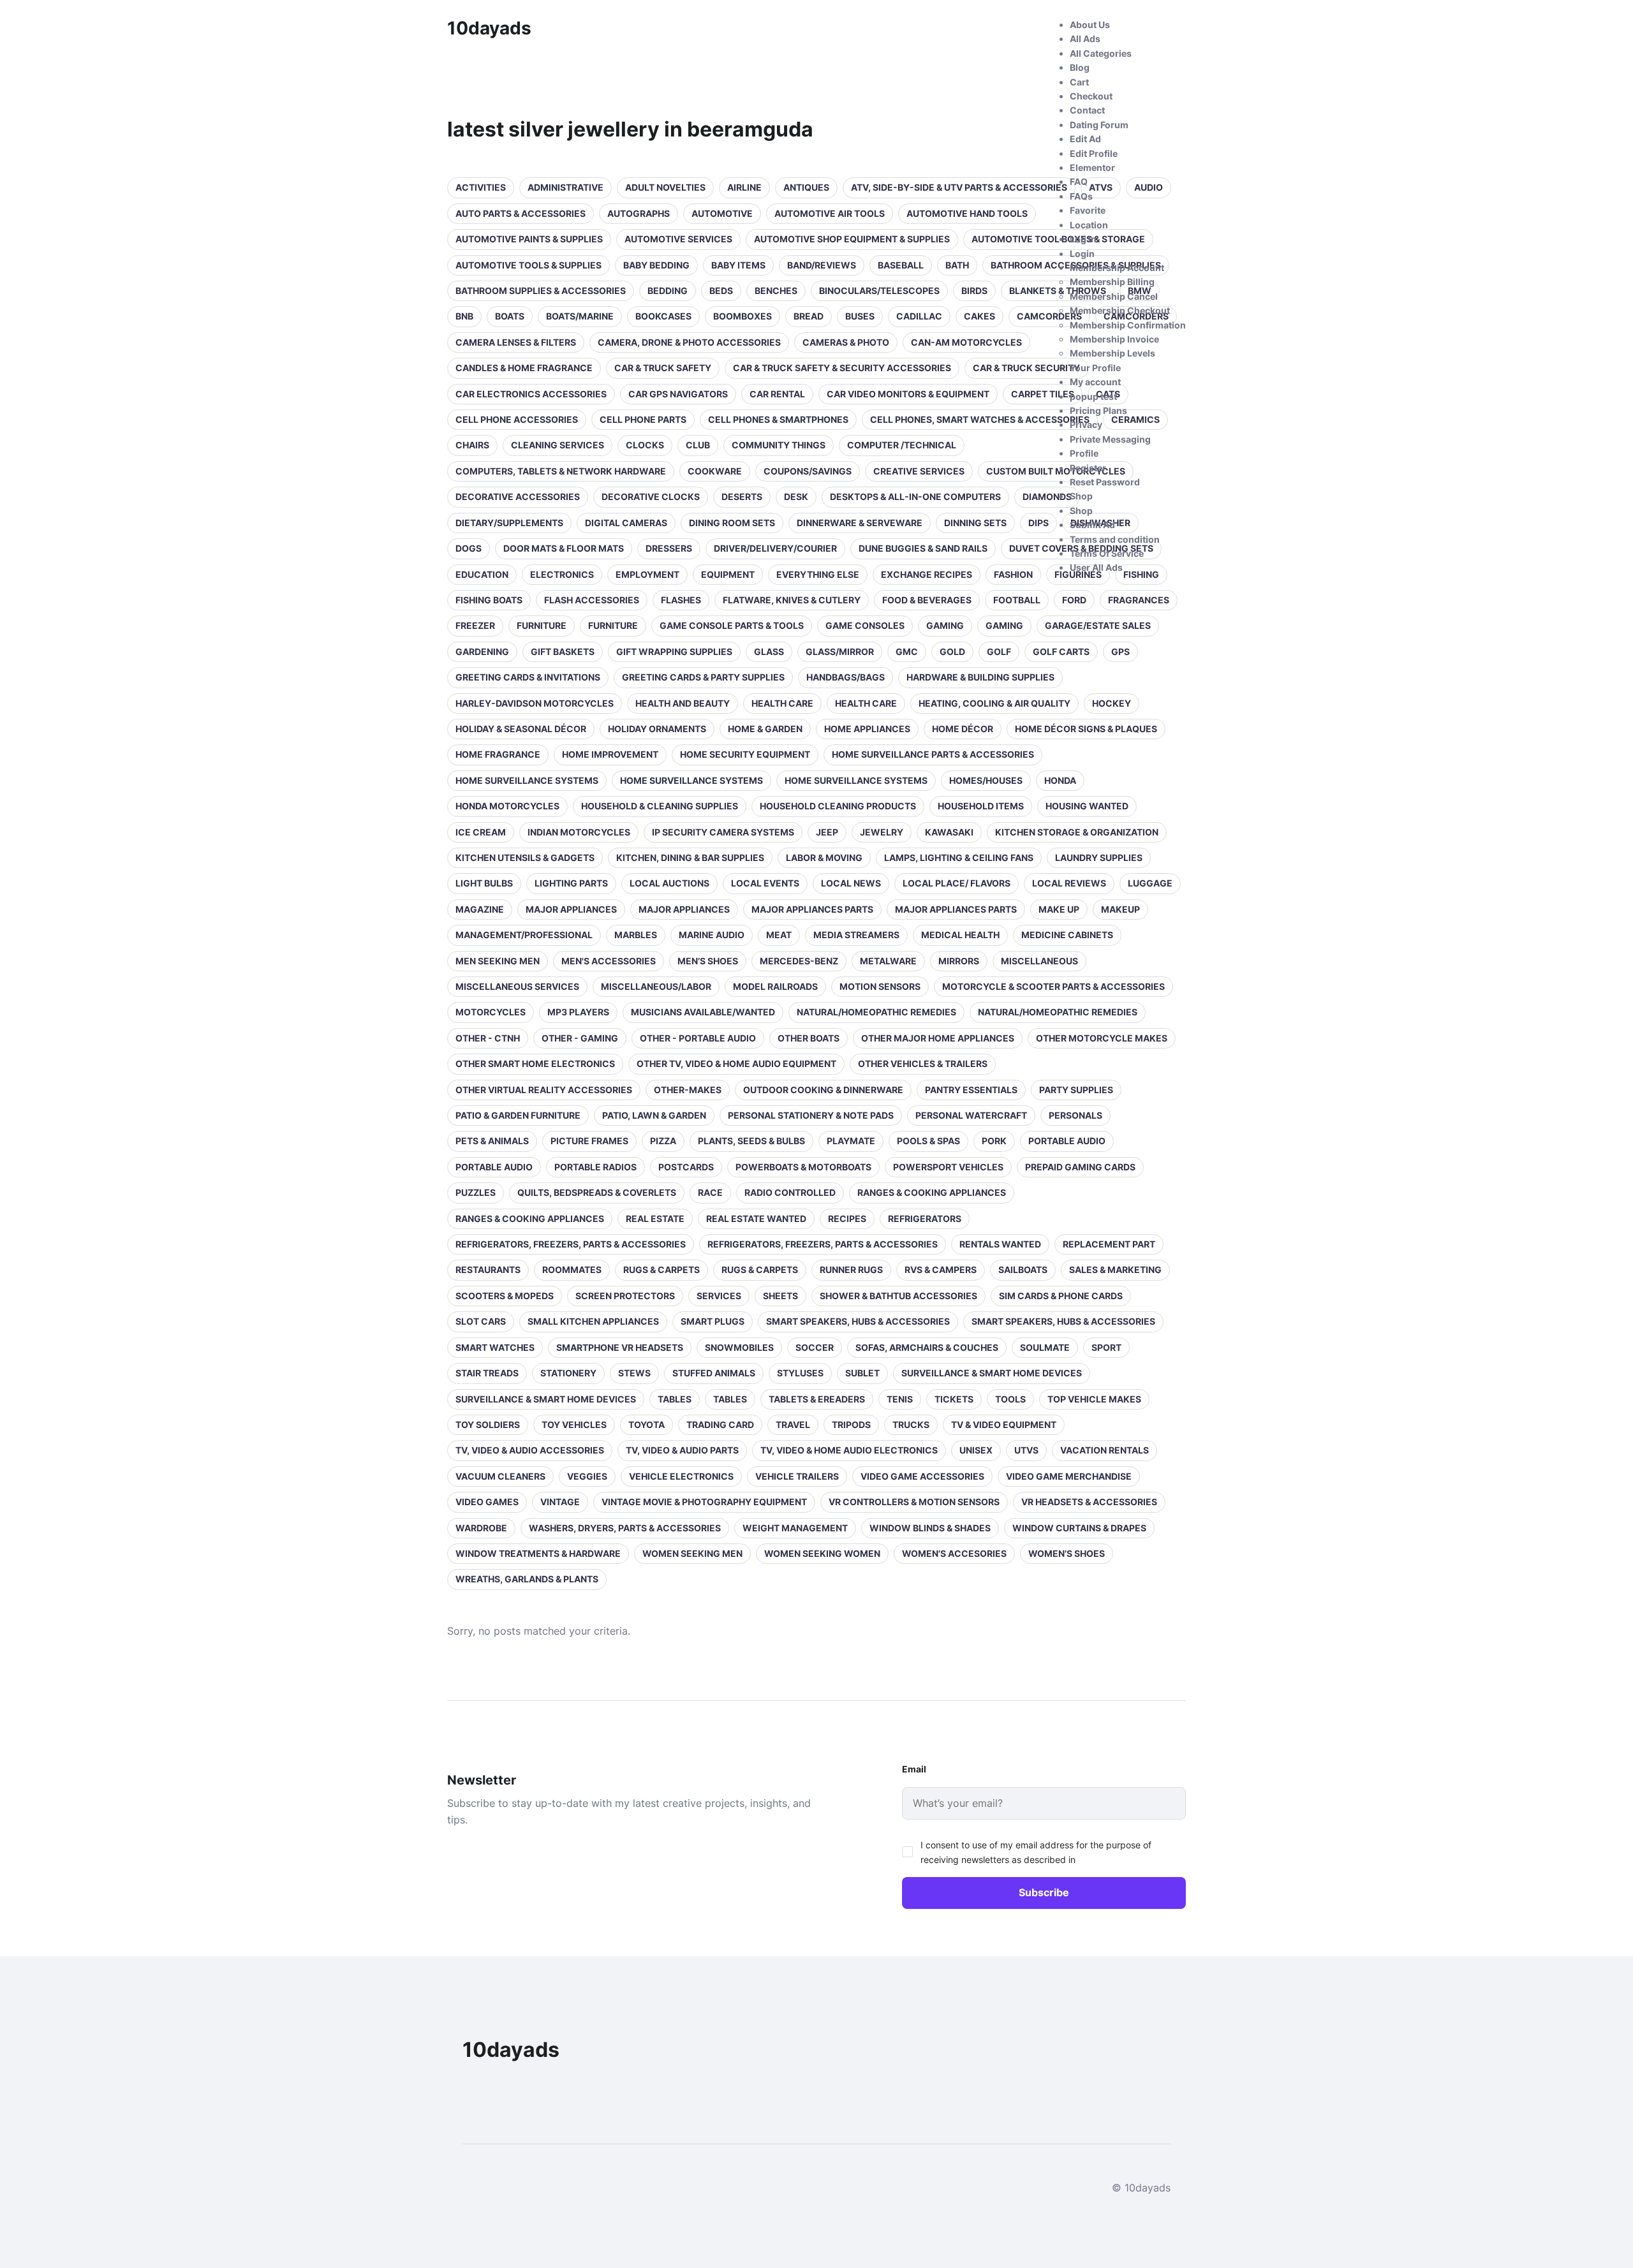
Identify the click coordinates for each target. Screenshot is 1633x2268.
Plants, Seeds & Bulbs (751, 1141)
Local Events (765, 883)
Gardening (482, 652)
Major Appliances (571, 909)
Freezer (475, 625)
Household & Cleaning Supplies (660, 806)
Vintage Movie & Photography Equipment (704, 1502)
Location (1089, 225)
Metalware (888, 961)
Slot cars (481, 1321)
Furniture (542, 625)
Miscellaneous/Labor (656, 986)
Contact (1087, 110)
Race (710, 1192)
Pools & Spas (928, 1141)
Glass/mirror (840, 652)
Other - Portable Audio (698, 1038)
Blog (1080, 67)
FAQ (1079, 181)
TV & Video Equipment (1004, 1425)
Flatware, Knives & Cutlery (792, 600)
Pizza (663, 1141)
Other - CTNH (488, 1038)
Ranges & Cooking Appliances (932, 1192)
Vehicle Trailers (797, 1476)
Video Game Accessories (922, 1476)
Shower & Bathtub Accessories (898, 1296)
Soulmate (1045, 1347)
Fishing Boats (489, 600)
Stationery (568, 1373)
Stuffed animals (714, 1373)
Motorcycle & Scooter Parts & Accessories (1053, 986)
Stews (634, 1373)
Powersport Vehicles (948, 1167)
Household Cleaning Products (838, 806)
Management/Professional (524, 935)
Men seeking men (498, 961)
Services (719, 1296)
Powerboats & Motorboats (803, 1167)
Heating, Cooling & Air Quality (994, 703)
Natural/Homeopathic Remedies (876, 1012)
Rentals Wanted (1000, 1244)
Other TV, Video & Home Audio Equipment (736, 1064)
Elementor (1092, 167)
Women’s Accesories (954, 1553)
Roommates (572, 1270)
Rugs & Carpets (661, 1270)
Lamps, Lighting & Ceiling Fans (959, 858)
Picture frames (589, 1141)
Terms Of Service (1107, 553)
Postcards (686, 1167)
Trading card (720, 1425)
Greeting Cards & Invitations (528, 677)
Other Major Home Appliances (938, 1038)
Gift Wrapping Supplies (674, 652)
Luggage (1150, 883)
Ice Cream (481, 832)
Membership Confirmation (1128, 325)
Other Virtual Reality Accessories (544, 1090)
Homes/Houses (986, 780)
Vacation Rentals (1105, 1450)
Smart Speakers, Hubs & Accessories (858, 1321)
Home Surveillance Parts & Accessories (933, 754)
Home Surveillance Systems (527, 780)
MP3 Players (578, 1012)
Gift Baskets (563, 652)
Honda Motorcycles (507, 806)
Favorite (1088, 210)
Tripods (851, 1425)
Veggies (587, 1476)
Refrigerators (925, 1219)
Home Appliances (867, 729)
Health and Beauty (683, 703)
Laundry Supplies (1099, 858)
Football (1017, 600)
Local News (851, 883)
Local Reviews (1069, 883)
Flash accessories (592, 600)
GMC (907, 652)
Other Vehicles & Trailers (923, 1064)
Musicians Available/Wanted (703, 1012)
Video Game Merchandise (1069, 1476)
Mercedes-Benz (799, 961)
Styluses (800, 1373)
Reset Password (1105, 482)
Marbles (636, 935)
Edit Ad (1085, 139)
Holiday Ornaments (657, 729)
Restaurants (488, 1270)
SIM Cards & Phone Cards (1061, 1296)
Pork (994, 1141)
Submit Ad (1092, 525)
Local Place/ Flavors (957, 883)
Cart (1079, 82)
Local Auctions (669, 883)
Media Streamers (856, 935)
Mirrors (959, 961)
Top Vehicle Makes (1094, 1399)
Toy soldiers (488, 1425)
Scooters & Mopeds (505, 1296)
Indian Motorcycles (579, 832)
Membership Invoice (1114, 339)
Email (914, 1769)
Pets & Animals (492, 1141)
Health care (782, 703)
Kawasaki (949, 832)
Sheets (780, 1296)
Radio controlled (790, 1192)
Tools (1010, 1399)
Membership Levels (1112, 353)
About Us (1090, 25)
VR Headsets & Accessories (1089, 1502)
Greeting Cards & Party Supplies (703, 677)
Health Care (866, 703)
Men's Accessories (609, 961)
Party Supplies (1076, 1090)
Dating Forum (1099, 125)
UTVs (1026, 1450)
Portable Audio (1067, 1141)
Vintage (560, 1502)
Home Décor (963, 729)
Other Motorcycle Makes (1102, 1038)
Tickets (954, 1399)
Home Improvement (610, 754)
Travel (793, 1425)
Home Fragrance (498, 754)
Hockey (1112, 703)
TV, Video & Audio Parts (682, 1450)
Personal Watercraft (971, 1115)
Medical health (960, 935)
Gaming (945, 625)
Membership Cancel (1114, 296)
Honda (1060, 780)
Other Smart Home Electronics (535, 1064)
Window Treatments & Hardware (538, 1553)
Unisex (976, 1450)
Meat (779, 935)
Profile (1084, 453)
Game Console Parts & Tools (732, 625)
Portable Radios (595, 1167)
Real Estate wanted (756, 1219)
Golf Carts (1061, 652)
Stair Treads (487, 1373)
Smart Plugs (713, 1321)
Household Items (981, 806)
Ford (1074, 600)
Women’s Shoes (1067, 1553)
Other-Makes (688, 1090)
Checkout (1091, 96)
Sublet (862, 1373)
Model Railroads (775, 986)
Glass (769, 652)
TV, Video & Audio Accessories (530, 1450)
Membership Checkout (1120, 310)
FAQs (1081, 196)
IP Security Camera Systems (723, 832)
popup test (1093, 396)
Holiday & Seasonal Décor (521, 729)
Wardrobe (481, 1528)
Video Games (487, 1502)
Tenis (900, 1399)
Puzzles (476, 1192)
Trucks (911, 1425)
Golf (999, 652)
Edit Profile (1094, 153)
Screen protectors (625, 1296)
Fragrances (1139, 600)
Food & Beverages (927, 600)
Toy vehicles (574, 1425)
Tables (675, 1399)
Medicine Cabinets (1067, 935)
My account (1095, 382)
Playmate (851, 1141)
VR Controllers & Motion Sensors (914, 1502)
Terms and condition (1115, 539)
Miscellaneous (1039, 961)
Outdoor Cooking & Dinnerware (823, 1090)
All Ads (1085, 39)
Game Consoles (865, 625)
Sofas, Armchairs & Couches (927, 1347)
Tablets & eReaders (817, 1399)
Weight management (795, 1528)
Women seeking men (692, 1553)
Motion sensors (880, 986)
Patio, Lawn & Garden (654, 1115)
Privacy (1086, 424)
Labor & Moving (824, 858)
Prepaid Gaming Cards (1080, 1167)
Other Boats (809, 1038)
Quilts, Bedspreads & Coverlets (597, 1192)
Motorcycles (491, 1012)
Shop (1081, 496)
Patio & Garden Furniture (518, 1115)
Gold (952, 652)
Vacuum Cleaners (500, 1476)
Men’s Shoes (708, 961)
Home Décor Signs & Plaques (1086, 729)
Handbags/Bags (846, 677)
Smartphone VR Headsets (620, 1347)
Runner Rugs (851, 1270)
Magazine (480, 909)
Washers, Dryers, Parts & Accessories (625, 1528)
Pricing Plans (1098, 410)
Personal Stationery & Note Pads (811, 1115)
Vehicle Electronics (681, 1476)
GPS (1120, 652)
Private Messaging (1110, 439)
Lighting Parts (571, 883)
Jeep (827, 832)
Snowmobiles (739, 1347)
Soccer (815, 1347)
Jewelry (882, 832)
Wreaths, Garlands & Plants (527, 1579)
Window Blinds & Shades (930, 1528)
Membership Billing (1112, 282)
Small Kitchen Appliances (593, 1321)
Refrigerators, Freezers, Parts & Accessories (571, 1244)
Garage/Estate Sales (1098, 625)
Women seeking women (822, 1553)
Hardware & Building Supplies (980, 677)
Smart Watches (495, 1347)
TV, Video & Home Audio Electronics (849, 1450)
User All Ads (1096, 567)
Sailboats (1023, 1270)
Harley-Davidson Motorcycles (535, 703)
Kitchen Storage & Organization (1077, 832)
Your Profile (1095, 368)
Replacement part (1109, 1244)
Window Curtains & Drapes (1079, 1528)
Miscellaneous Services (517, 986)
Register (1088, 468)
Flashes (681, 600)
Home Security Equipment (745, 754)
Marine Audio (712, 935)
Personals (1075, 1115)
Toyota (647, 1425)
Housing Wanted (1087, 806)
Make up (1059, 909)
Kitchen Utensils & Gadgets (525, 858)
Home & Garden (765, 729)
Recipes (847, 1219)
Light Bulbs (484, 883)
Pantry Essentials (971, 1090)
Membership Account (1117, 268)
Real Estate (655, 1219)
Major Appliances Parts (812, 909)
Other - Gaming (580, 1038)
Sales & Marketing (1115, 1270)
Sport (1106, 1347)
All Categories (1101, 53)
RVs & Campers (941, 1270)
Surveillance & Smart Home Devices (992, 1373)
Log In (1083, 239)
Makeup (1120, 909)
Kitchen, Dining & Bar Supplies (690, 858)
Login (1082, 254)
